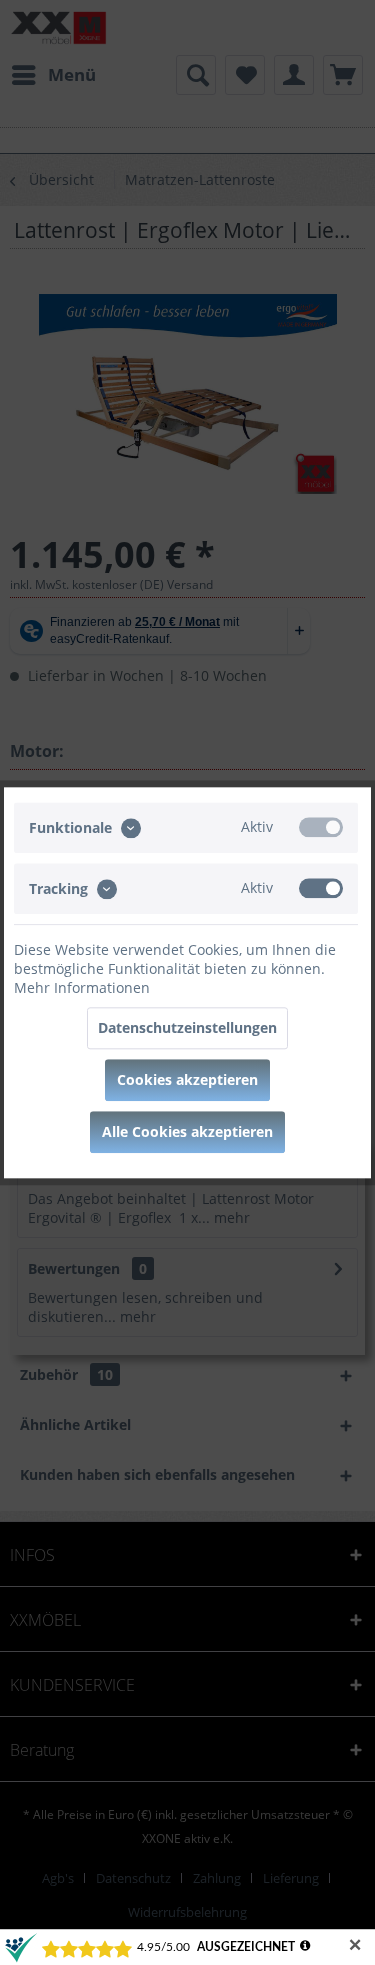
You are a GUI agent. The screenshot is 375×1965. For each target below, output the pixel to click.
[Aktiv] (321, 827)
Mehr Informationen (82, 987)
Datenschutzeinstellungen (187, 1027)
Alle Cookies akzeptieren (187, 1131)
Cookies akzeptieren (187, 1079)
